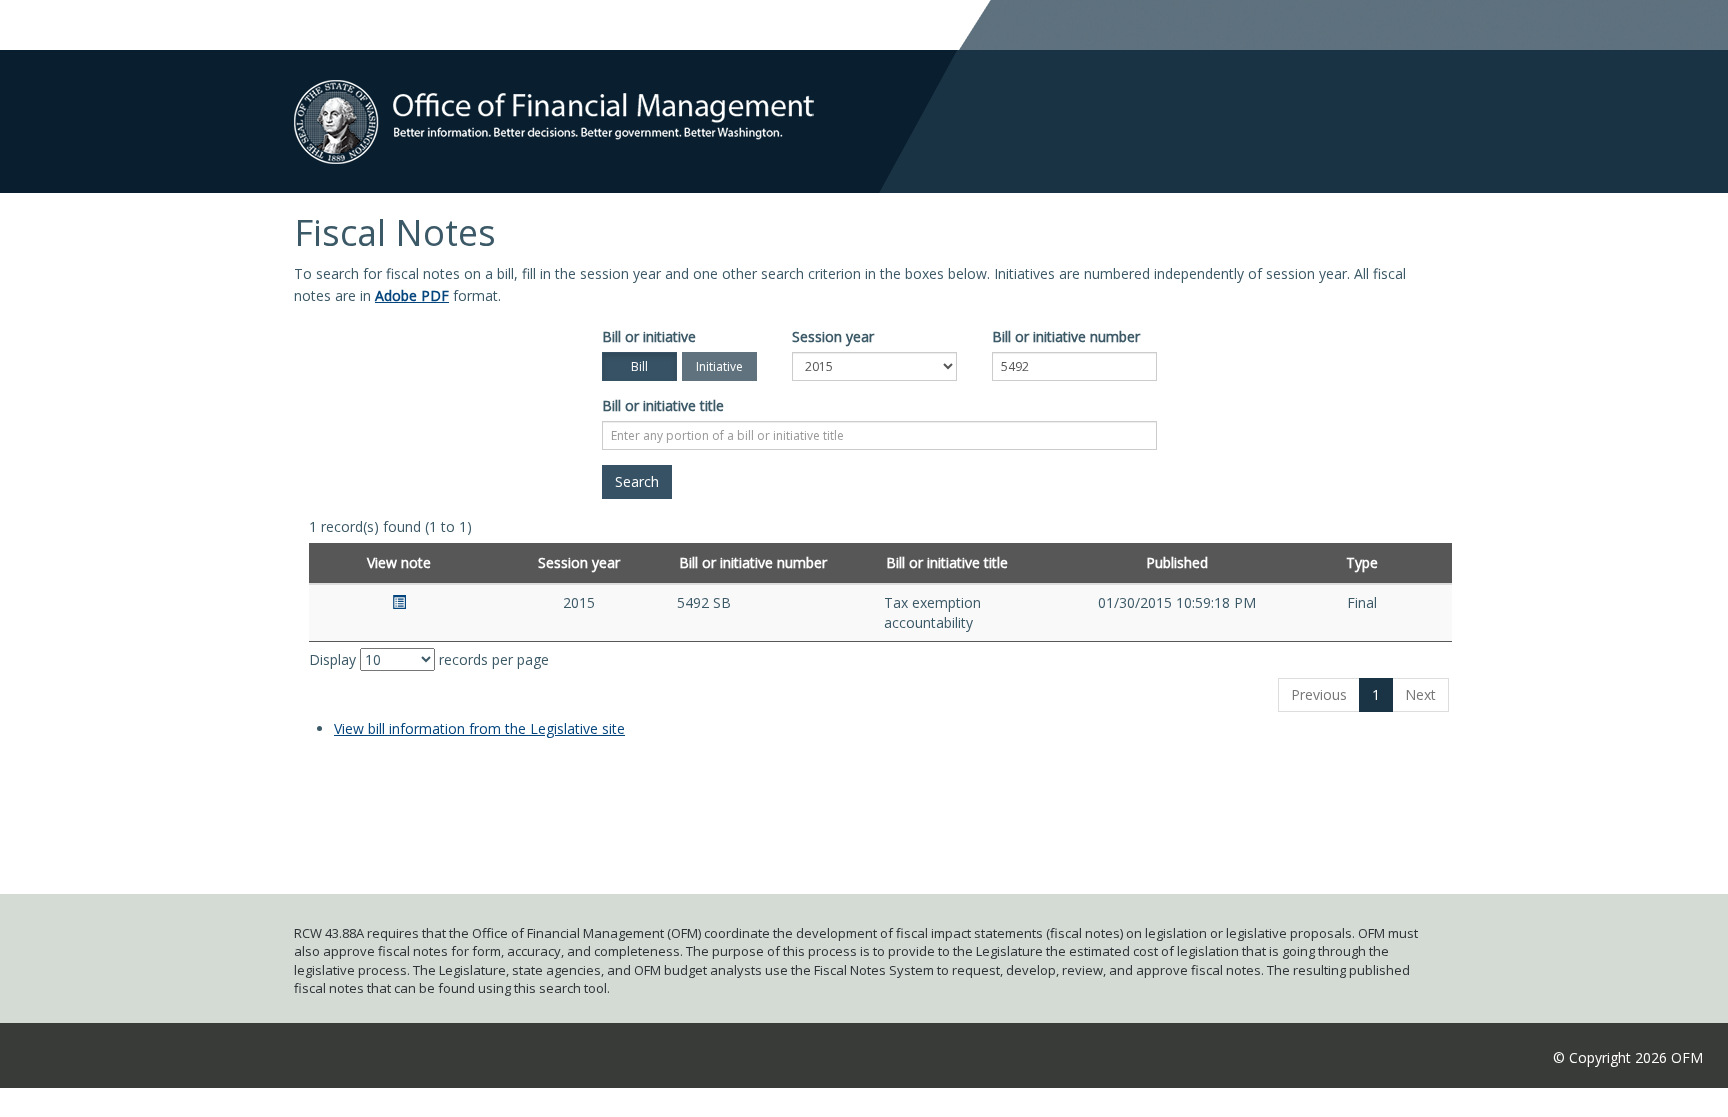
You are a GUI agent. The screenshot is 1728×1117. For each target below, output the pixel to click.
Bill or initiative (649, 336)
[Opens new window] (399, 602)
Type (1362, 562)
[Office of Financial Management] (554, 105)
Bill (639, 366)
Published (1177, 562)
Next (1420, 694)
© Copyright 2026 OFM (1628, 1057)
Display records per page (429, 659)
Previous (1319, 694)
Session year (833, 336)
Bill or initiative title (663, 405)
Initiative (719, 366)
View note (399, 562)
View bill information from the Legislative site (479, 728)
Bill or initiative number (1066, 336)
